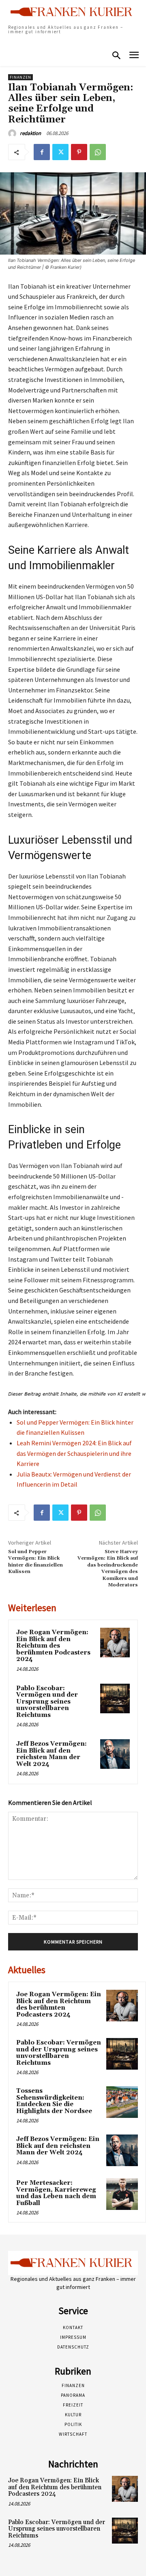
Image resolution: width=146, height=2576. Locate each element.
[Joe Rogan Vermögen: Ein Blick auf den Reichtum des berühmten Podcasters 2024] (115, 1643)
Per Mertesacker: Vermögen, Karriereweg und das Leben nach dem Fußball (56, 2193)
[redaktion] (13, 133)
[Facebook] (42, 152)
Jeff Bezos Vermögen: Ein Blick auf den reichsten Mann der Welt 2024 (52, 1754)
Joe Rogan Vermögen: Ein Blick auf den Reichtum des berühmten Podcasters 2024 (53, 1646)
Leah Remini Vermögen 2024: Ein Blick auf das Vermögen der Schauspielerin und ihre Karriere (74, 1453)
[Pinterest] (79, 152)
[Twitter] (60, 152)
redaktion (30, 133)
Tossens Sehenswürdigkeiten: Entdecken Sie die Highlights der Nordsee (54, 2101)
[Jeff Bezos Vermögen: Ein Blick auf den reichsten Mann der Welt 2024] (115, 1754)
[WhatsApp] (98, 152)
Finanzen (20, 77)
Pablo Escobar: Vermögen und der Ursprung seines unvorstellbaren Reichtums (47, 1702)
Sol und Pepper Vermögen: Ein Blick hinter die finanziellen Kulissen (35, 1562)
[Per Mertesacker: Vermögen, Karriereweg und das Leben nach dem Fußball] (122, 2194)
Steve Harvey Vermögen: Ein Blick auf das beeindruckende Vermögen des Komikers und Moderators (108, 1568)
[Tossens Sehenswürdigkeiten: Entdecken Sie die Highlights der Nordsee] (122, 2102)
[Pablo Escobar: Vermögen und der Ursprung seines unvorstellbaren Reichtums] (115, 1698)
